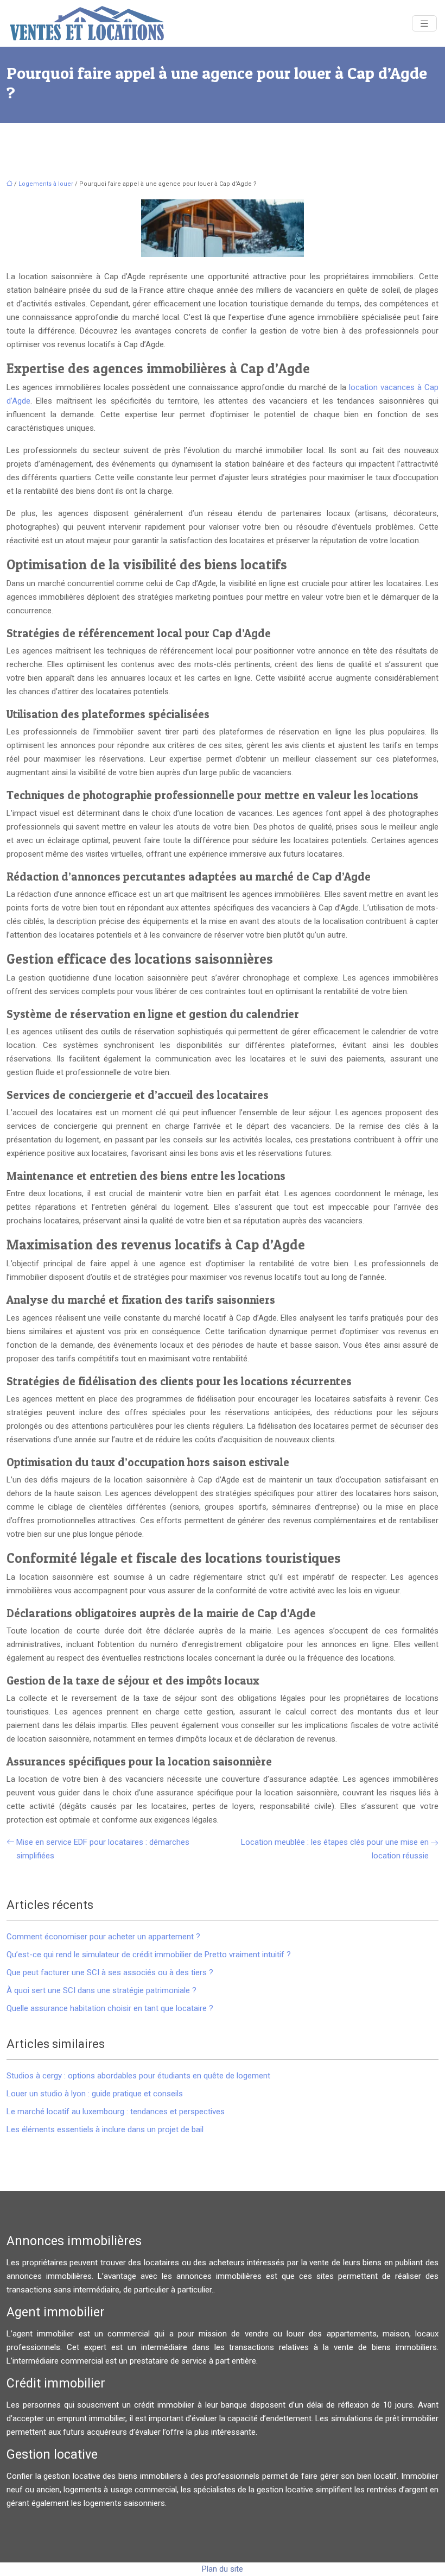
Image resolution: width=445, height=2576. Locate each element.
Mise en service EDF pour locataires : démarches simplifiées (103, 1849)
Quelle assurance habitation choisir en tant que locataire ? (110, 2008)
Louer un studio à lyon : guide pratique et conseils (95, 2094)
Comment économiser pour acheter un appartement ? (103, 1937)
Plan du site (223, 2569)
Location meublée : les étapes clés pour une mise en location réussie (335, 1849)
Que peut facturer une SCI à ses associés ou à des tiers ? (110, 1972)
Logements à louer (46, 184)
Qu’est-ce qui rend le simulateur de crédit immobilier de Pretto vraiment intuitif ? (149, 1955)
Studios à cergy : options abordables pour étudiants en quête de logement (138, 2076)
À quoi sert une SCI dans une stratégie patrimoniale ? (101, 1990)
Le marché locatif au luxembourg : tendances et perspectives (116, 2112)
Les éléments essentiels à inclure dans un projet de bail (105, 2129)
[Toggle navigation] (424, 24)
